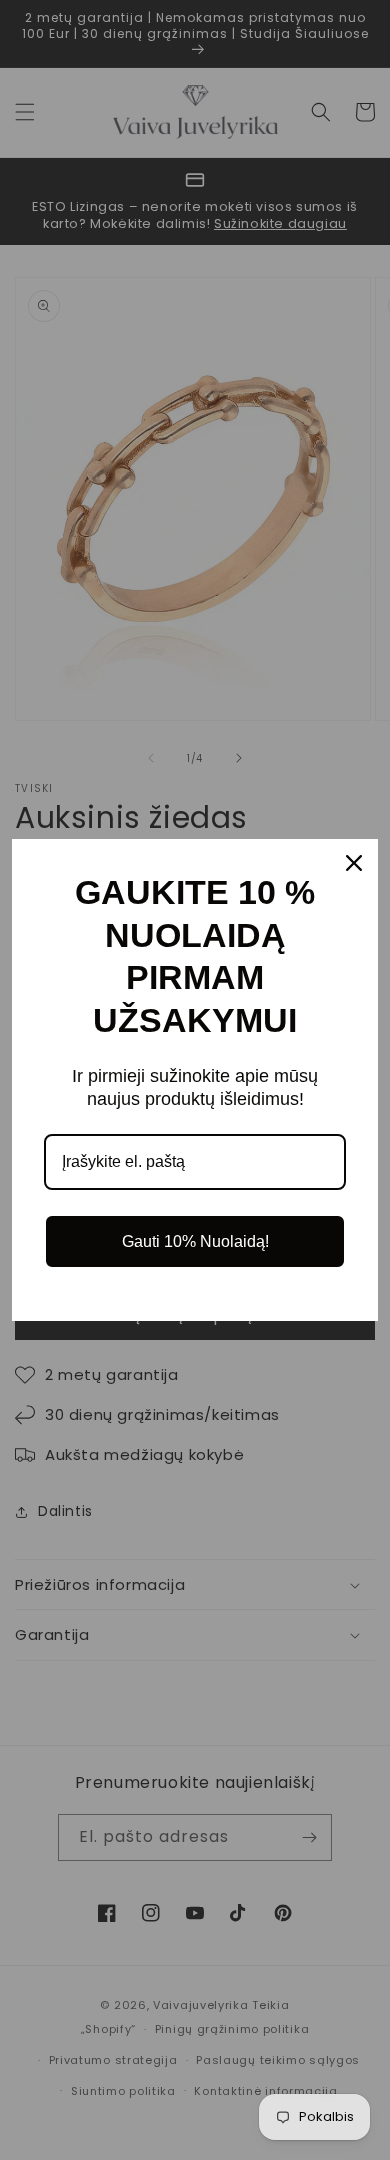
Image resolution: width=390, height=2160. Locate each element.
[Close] (354, 863)
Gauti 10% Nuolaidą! (195, 1241)
